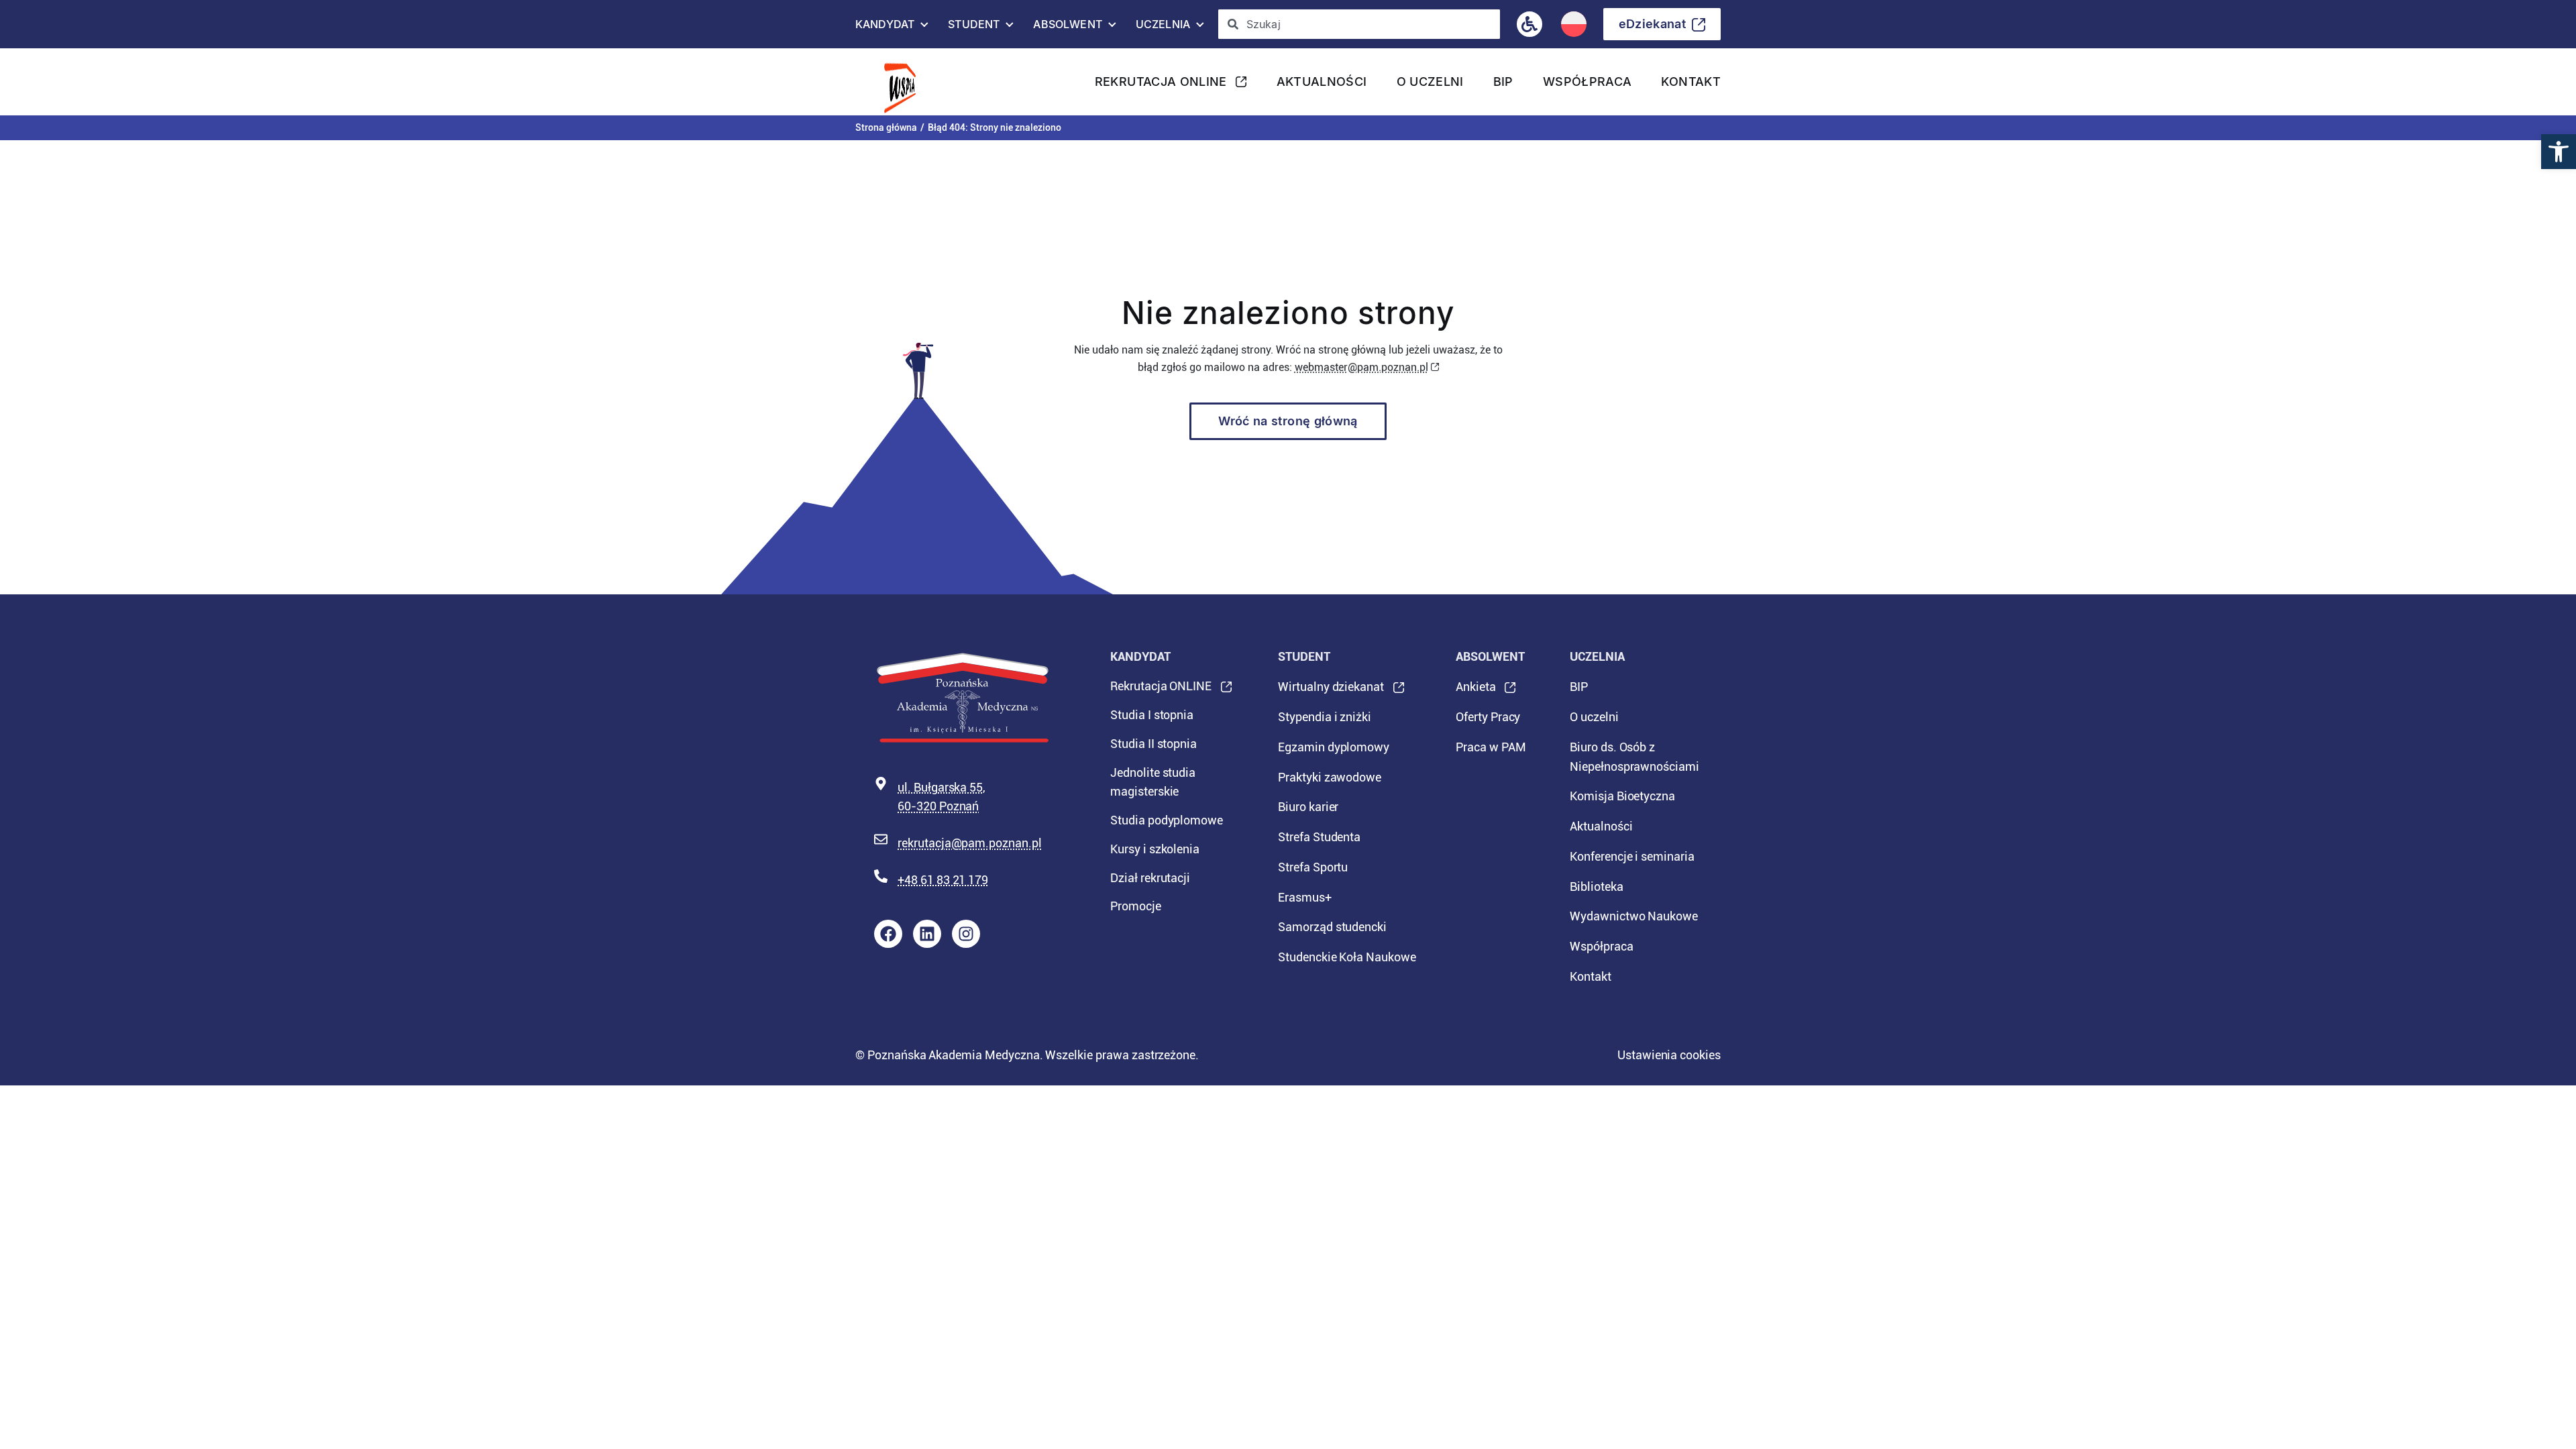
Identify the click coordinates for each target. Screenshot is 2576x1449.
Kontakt (1691, 82)
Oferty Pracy (1488, 717)
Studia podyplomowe (1167, 820)
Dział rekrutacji (1150, 878)
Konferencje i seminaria (1632, 856)
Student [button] (974, 28)
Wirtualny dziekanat (1331, 691)
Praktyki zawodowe (1330, 777)
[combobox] (1359, 24)
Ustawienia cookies (1669, 1055)
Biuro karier (1308, 807)
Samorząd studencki (1332, 927)
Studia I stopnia (1152, 715)
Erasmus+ (1305, 897)
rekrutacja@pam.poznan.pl (970, 843)
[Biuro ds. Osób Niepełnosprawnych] (1529, 24)
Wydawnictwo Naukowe (1634, 916)
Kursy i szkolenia (1155, 849)
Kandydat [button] (885, 28)
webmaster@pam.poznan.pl (1361, 367)
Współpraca (1588, 82)
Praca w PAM (1491, 747)
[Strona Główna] (909, 82)
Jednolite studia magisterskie (1153, 782)
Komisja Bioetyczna (1622, 796)
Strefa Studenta (1319, 837)
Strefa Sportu (1313, 867)
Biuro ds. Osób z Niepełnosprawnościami (1634, 757)
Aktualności (1322, 82)
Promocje (1136, 906)
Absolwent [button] (1067, 28)
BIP (1503, 82)
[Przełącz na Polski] (1574, 24)
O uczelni (1430, 82)
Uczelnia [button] (1163, 28)
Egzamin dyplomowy (1334, 747)
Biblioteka (1597, 887)
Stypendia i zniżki (1325, 717)
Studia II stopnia (1153, 744)
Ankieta (1476, 691)
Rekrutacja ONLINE (1161, 86)
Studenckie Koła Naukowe (1347, 957)
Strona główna (886, 127)
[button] (2559, 152)
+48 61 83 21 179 (943, 880)
